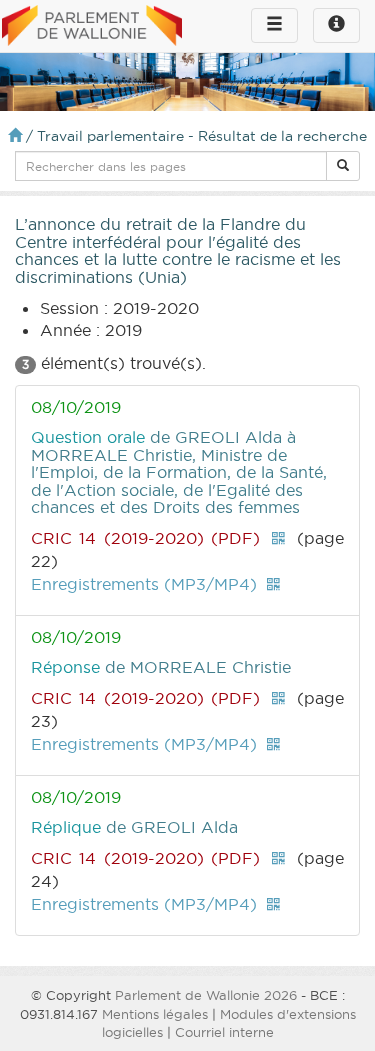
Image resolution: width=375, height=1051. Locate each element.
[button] (343, 166)
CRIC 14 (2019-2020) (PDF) (145, 538)
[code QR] (278, 538)
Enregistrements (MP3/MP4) (144, 584)
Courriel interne (224, 1032)
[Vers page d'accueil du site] (92, 27)
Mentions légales (155, 1014)
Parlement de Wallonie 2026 (206, 995)
